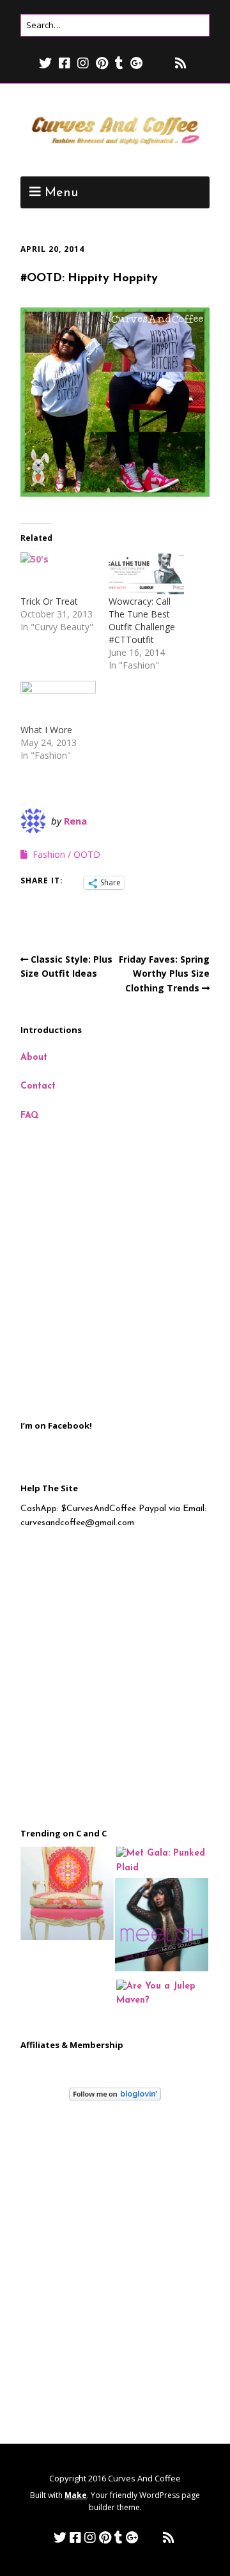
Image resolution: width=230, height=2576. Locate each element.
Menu (61, 193)
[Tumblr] (119, 63)
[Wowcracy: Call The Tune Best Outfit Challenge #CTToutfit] (146, 574)
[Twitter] (47, 63)
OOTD (87, 854)
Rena (75, 821)
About (34, 1058)
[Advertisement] (115, 1271)
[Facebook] (65, 63)
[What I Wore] (58, 702)
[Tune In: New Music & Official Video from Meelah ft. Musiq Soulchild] (162, 1927)
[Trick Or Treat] (58, 574)
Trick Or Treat (49, 601)
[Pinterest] (102, 63)
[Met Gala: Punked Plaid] (163, 1861)
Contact (38, 1086)
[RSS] (181, 63)
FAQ (30, 1116)
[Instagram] (83, 63)
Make (76, 2495)
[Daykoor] (67, 1896)
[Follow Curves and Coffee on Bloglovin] (115, 2098)
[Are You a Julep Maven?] (163, 1994)
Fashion (49, 854)
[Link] (158, 63)
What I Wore (46, 730)
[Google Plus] (137, 63)
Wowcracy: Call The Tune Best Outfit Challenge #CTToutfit (142, 620)
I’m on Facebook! (56, 1425)
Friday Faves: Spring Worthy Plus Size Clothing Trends (164, 974)
